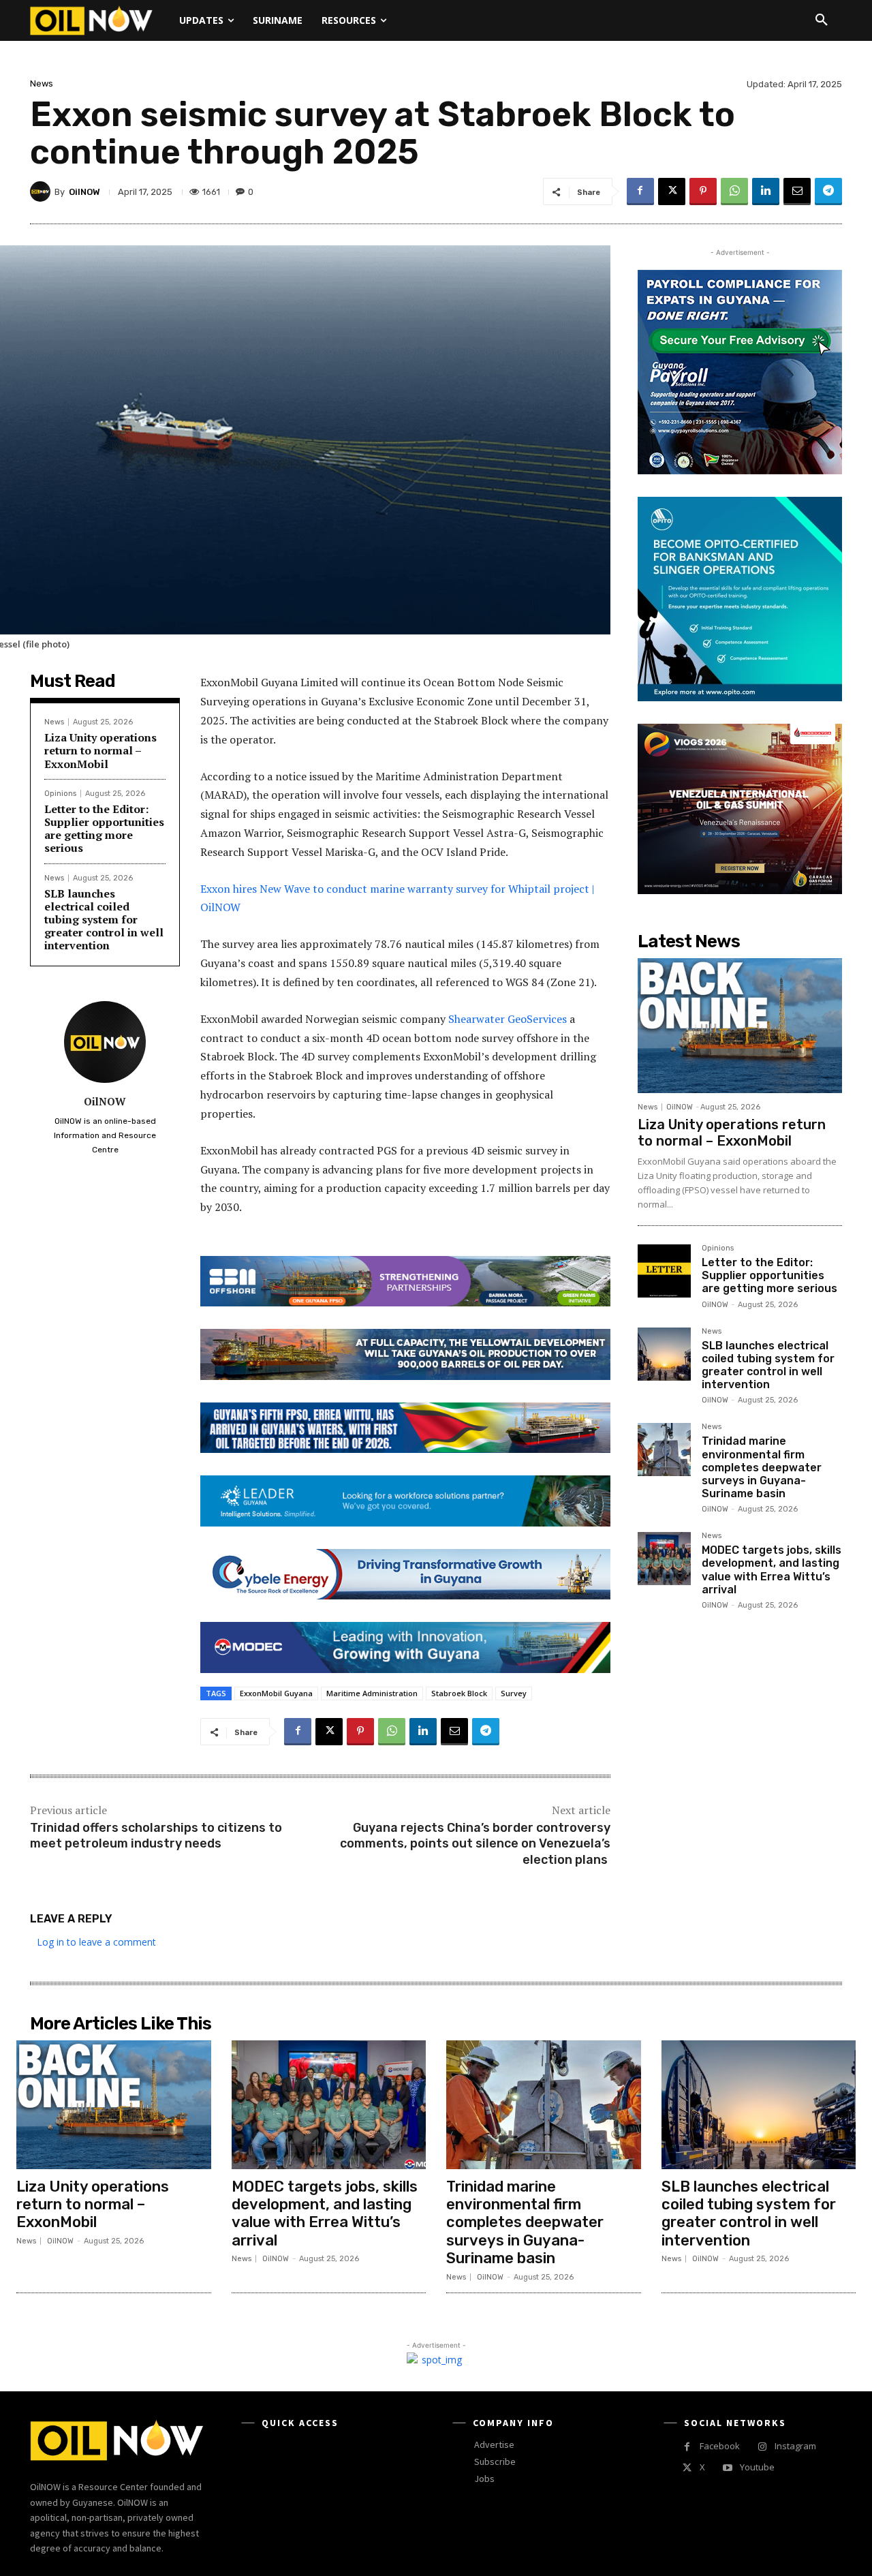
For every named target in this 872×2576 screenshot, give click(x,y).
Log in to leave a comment (96, 1942)
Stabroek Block (459, 1693)
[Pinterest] (703, 191)
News (42, 83)
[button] (822, 20)
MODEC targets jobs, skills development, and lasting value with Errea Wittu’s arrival (772, 1570)
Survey (514, 1693)
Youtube (757, 2467)
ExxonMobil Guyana (276, 1693)
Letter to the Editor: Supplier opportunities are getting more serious (104, 829)
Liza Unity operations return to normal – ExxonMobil (100, 750)
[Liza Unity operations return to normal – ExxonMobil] (740, 1026)
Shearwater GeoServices (508, 1019)
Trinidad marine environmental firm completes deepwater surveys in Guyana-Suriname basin (762, 1467)
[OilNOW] (42, 191)
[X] (672, 191)
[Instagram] (762, 2447)
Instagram (795, 2446)
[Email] (797, 191)
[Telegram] (828, 191)
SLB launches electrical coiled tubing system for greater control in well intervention (104, 920)
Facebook (720, 2446)
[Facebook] (640, 191)
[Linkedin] (766, 191)
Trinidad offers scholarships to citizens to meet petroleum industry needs (156, 1836)
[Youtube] (727, 2468)
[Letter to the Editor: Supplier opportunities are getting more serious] (664, 1271)
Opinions (60, 794)
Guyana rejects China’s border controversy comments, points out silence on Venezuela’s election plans (475, 1844)
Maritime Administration (372, 1693)
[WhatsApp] (734, 191)
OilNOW (84, 192)
